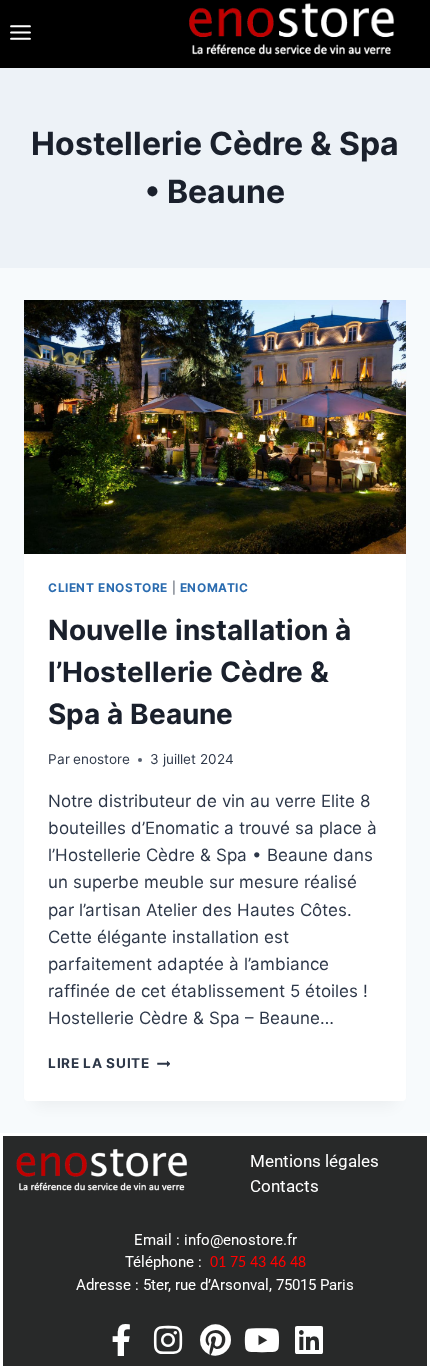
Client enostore (108, 587)
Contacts (284, 1186)
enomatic (214, 587)
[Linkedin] (309, 1340)
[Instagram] (168, 1340)
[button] (20, 33)
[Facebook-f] (121, 1340)
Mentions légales (314, 1161)
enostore (101, 759)
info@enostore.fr (240, 1240)
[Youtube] (262, 1340)
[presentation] (215, 427)
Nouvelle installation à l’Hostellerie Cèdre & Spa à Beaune (199, 672)
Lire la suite (109, 1063)
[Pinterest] (215, 1340)
